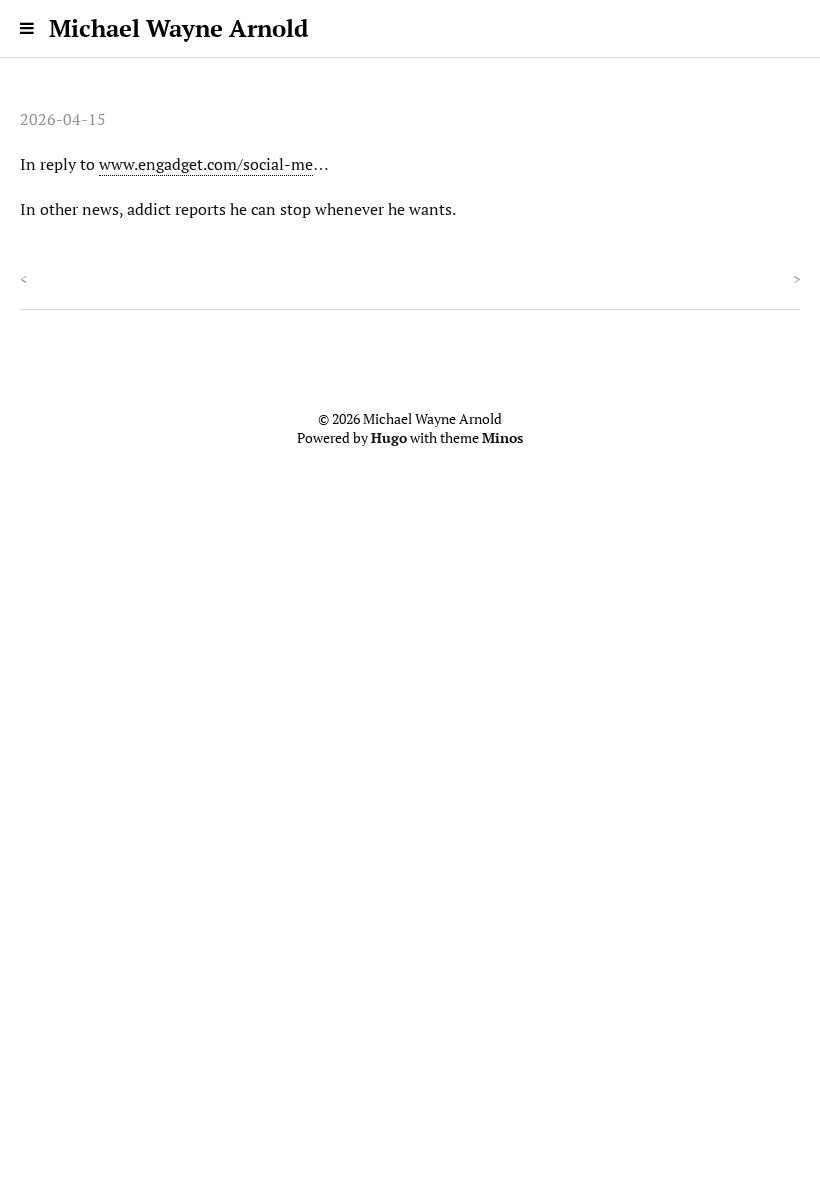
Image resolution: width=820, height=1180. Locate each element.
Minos (502, 438)
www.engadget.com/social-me (206, 164)
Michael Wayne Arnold (178, 28)
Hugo (389, 438)
